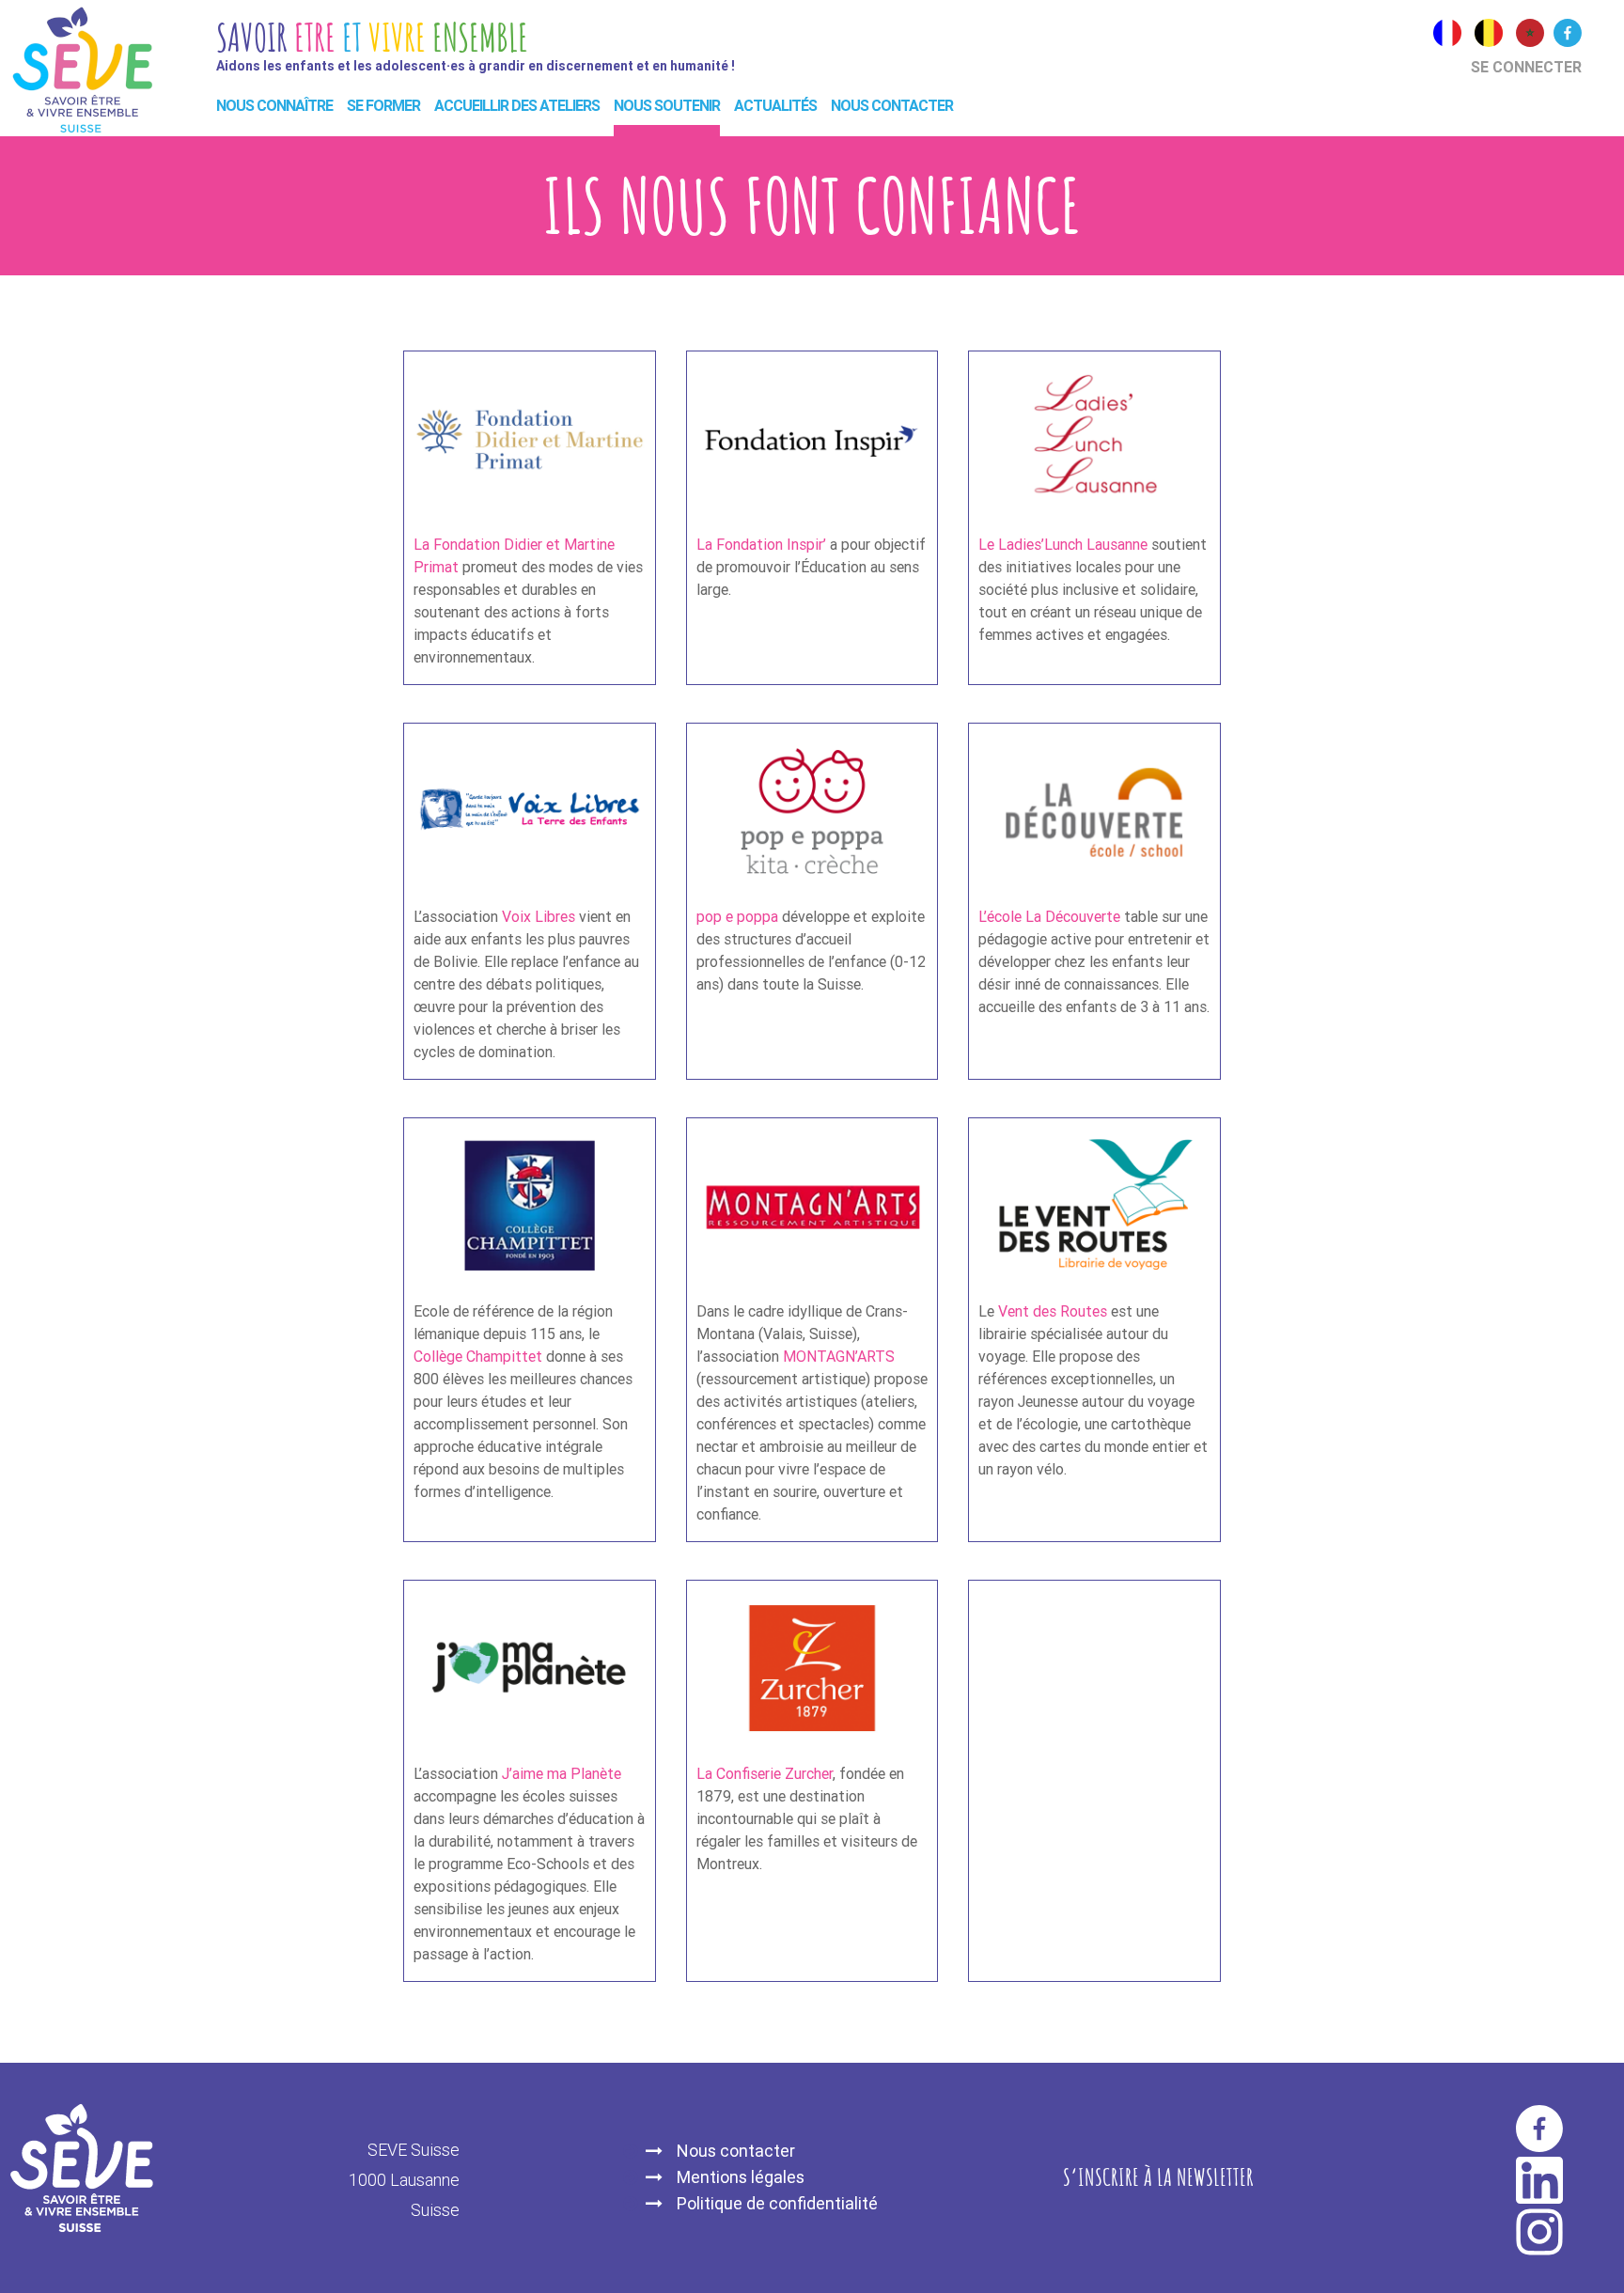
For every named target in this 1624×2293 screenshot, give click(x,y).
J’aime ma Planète (562, 1774)
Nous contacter (892, 106)
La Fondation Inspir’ (761, 545)
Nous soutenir (667, 106)
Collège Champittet (480, 1357)
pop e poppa (737, 917)
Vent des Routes (1053, 1311)
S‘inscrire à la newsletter (1158, 2176)
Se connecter (1526, 67)
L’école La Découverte (1051, 917)
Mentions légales (741, 2177)
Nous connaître (274, 106)
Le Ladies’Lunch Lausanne (1065, 545)
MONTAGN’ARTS (839, 1357)
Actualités (775, 106)
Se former (383, 106)
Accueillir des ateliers (517, 106)
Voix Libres (539, 917)
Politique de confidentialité (777, 2203)
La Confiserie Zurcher (765, 1774)
